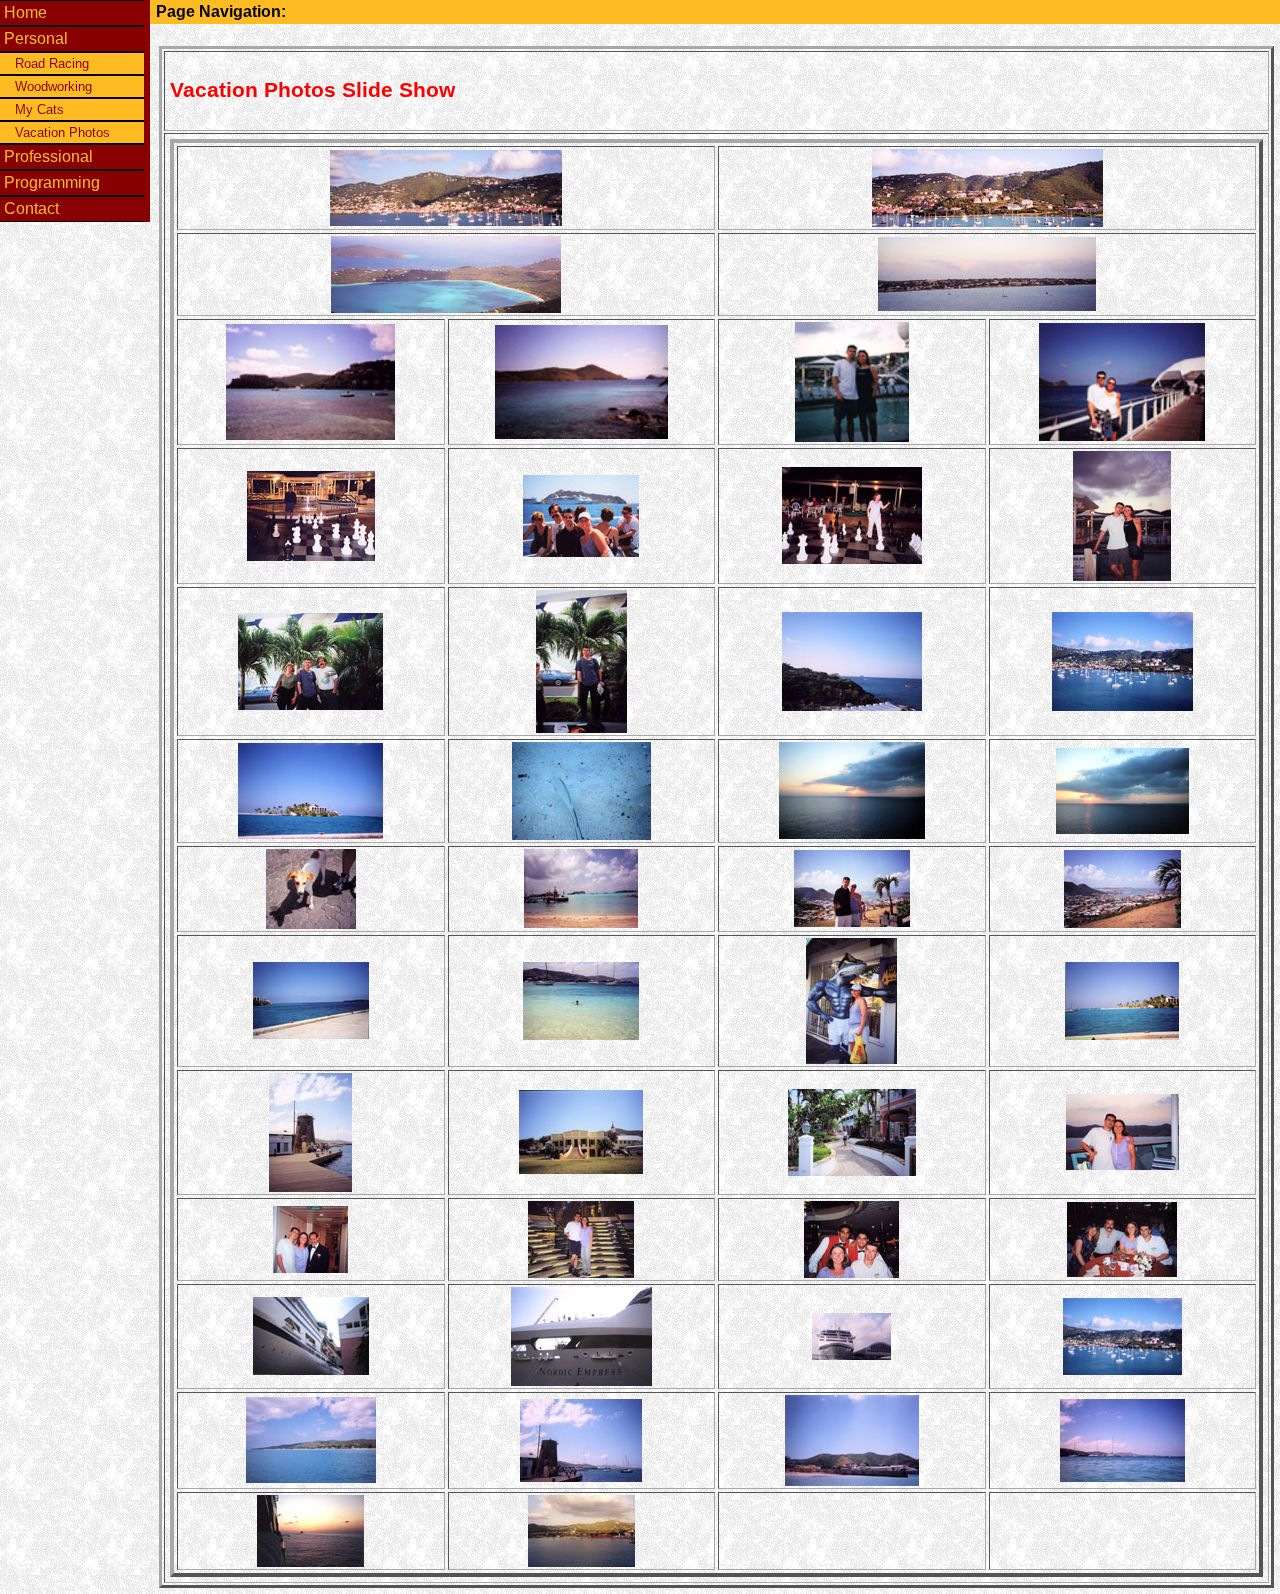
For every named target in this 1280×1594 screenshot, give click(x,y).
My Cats (39, 109)
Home (25, 12)
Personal (36, 38)
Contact (31, 208)
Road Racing (52, 63)
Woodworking (53, 86)
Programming (52, 182)
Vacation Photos (62, 132)
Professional (48, 156)
